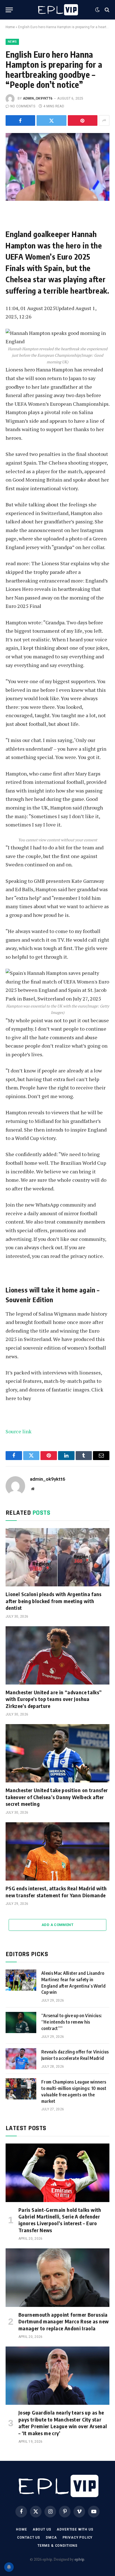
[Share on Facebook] (20, 120)
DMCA (51, 2538)
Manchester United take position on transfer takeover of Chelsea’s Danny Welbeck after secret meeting (57, 1797)
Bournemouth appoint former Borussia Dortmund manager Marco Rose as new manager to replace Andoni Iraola (64, 2321)
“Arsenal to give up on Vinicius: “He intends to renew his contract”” (72, 2022)
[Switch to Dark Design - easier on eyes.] (97, 10)
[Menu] (9, 10)
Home (10, 27)
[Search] (106, 10)
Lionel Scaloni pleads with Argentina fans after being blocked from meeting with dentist (54, 1601)
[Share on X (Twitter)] (51, 120)
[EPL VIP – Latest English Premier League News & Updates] (57, 10)
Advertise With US (75, 2529)
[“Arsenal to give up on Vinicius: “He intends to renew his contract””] (21, 2022)
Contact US (29, 2538)
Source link (19, 1431)
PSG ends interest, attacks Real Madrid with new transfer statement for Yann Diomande (56, 1892)
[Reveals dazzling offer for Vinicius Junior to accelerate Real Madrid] (21, 2059)
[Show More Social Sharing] (104, 120)
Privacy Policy (78, 2538)
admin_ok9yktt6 (38, 98)
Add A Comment (57, 1925)
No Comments (23, 106)
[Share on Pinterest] (83, 120)
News (12, 42)
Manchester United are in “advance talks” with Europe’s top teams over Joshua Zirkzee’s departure (54, 1699)
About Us (42, 2529)
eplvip (79, 2559)
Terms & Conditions (57, 2546)
